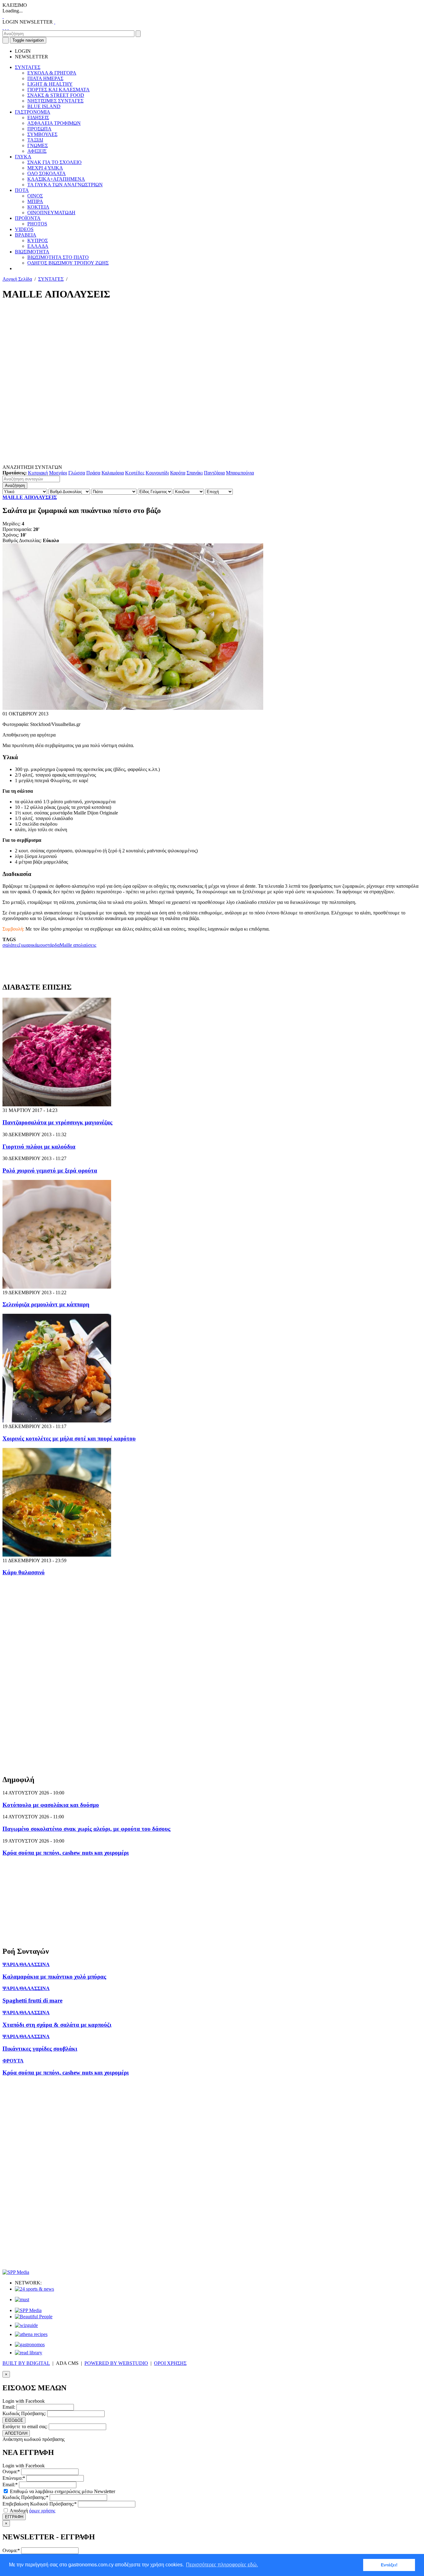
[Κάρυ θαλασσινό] (57, 1555)
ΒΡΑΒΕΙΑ (26, 235)
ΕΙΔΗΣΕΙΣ (38, 118)
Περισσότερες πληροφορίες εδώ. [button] (222, 2565)
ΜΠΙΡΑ (35, 201)
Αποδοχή (32, 2511)
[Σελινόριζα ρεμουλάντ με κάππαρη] (57, 1287)
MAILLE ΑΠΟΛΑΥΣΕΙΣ (30, 497)
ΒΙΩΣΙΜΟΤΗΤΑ (32, 252)
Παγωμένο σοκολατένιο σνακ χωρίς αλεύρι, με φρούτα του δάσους (86, 1829)
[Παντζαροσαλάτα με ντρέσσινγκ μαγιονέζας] (57, 1105)
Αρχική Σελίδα (17, 279)
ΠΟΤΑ (22, 190)
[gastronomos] (30, 2345)
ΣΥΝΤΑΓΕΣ (28, 67)
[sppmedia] (16, 2272)
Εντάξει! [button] (389, 2565)
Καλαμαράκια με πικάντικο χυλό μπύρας (54, 1977)
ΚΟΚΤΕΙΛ (38, 207)
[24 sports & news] (34, 2289)
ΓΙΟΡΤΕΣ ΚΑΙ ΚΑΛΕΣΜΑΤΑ (59, 90)
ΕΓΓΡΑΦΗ (14, 2517)
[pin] (8, 27)
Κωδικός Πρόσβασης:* (25, 2497)
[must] (22, 2299)
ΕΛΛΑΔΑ (38, 246)
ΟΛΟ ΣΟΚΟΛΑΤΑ (47, 173)
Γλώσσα (77, 473)
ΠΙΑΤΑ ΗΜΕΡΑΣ (45, 78)
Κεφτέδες (135, 473)
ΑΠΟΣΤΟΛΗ (16, 2433)
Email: (9, 2407)
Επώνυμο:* (14, 2478)
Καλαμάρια (113, 473)
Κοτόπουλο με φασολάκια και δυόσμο (51, 1805)
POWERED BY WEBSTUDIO (116, 2363)
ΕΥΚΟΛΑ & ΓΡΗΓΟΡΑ (52, 73)
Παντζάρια (214, 473)
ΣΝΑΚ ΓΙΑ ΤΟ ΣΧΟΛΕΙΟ (54, 162)
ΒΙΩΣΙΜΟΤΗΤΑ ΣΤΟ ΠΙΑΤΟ (58, 257)
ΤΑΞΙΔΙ (35, 140)
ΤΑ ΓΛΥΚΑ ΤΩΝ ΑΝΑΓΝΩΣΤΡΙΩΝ (65, 185)
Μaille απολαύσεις (78, 945)
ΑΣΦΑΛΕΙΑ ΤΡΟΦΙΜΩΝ (54, 123)
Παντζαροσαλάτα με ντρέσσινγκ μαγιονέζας (57, 1122)
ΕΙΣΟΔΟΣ (14, 2420)
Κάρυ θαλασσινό (24, 1572)
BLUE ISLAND (44, 106)
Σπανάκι (195, 473)
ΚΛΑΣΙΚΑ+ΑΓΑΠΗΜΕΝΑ (56, 179)
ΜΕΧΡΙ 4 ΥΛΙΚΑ (45, 168)
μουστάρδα (48, 945)
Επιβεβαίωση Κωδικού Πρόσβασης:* (40, 2504)
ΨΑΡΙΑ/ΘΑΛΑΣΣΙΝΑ (26, 1964)
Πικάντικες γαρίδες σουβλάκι (40, 2049)
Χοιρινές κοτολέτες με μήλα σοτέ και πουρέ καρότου (69, 1438)
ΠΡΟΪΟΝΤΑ (28, 218)
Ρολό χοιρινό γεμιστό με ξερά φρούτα (50, 1170)
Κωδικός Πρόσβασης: (24, 2413)
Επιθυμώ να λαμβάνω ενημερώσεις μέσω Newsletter (62, 2491)
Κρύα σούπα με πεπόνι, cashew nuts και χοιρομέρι (66, 1853)
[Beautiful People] (34, 2317)
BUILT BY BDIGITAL (26, 2363)
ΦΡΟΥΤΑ (13, 2061)
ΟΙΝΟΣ (35, 196)
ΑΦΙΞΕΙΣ (37, 151)
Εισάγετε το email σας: (25, 2426)
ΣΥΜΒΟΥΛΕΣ (42, 134)
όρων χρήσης (42, 2511)
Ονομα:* (11, 2472)
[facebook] (3, 27)
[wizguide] (26, 2325)
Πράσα (93, 473)
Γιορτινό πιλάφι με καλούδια (39, 1147)
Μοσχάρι (58, 473)
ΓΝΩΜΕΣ (38, 145)
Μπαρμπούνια (240, 473)
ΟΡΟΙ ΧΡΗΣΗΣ (170, 2363)
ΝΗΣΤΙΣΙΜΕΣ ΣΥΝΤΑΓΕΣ (55, 101)
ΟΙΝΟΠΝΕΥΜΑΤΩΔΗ (51, 213)
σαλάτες (11, 945)
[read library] (29, 2353)
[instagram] (6, 27)
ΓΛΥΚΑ (23, 157)
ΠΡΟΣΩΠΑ (39, 129)
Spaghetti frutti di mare (32, 2000)
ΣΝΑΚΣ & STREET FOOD (56, 95)
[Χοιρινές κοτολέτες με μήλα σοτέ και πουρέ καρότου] (57, 1421)
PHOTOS (37, 224)
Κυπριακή (38, 473)
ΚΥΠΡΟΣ (38, 240)
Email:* (10, 2485)
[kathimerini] (28, 2310)
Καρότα (178, 473)
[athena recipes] (31, 2334)
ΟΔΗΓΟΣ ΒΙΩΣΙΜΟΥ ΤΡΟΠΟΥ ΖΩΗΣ (68, 263)
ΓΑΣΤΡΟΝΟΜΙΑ (33, 112)
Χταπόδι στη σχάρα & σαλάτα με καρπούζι (57, 2025)
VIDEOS (24, 229)
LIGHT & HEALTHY (50, 84)
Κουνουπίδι (157, 473)
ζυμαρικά (28, 945)
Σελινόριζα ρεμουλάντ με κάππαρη (46, 1304)
